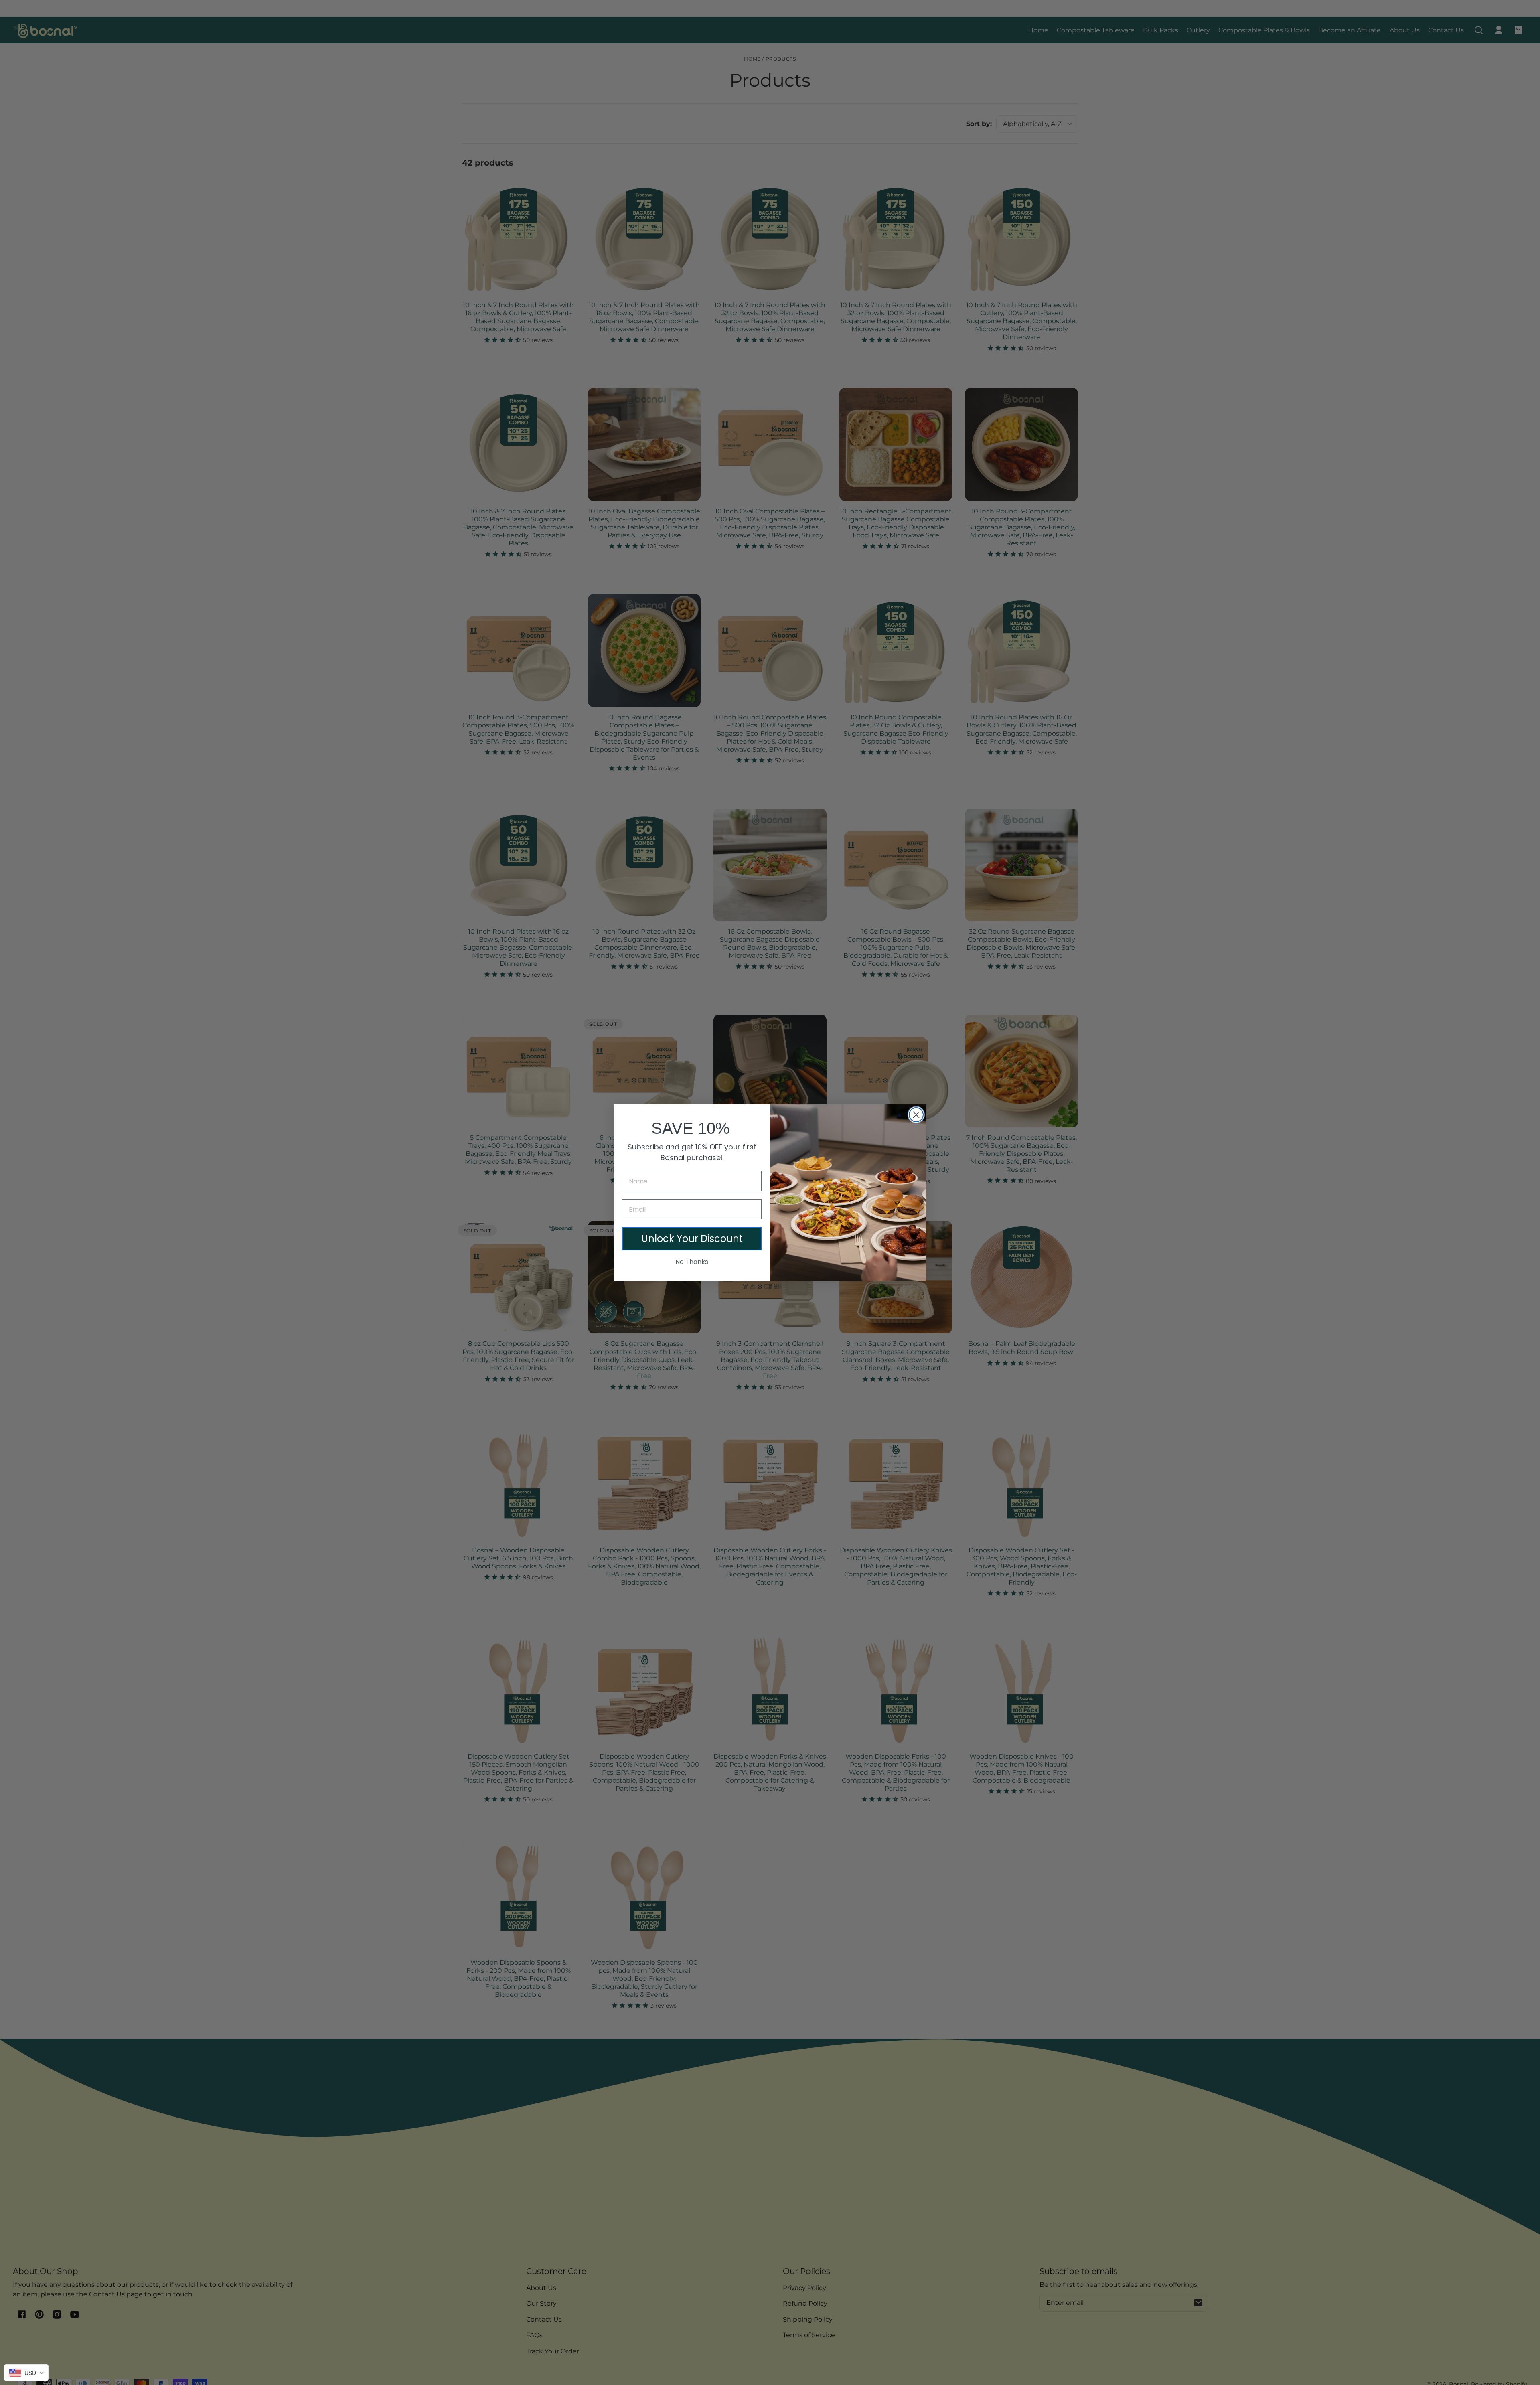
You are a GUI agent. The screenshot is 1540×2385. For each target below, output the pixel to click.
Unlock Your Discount (692, 1239)
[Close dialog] (916, 1115)
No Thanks (692, 1262)
